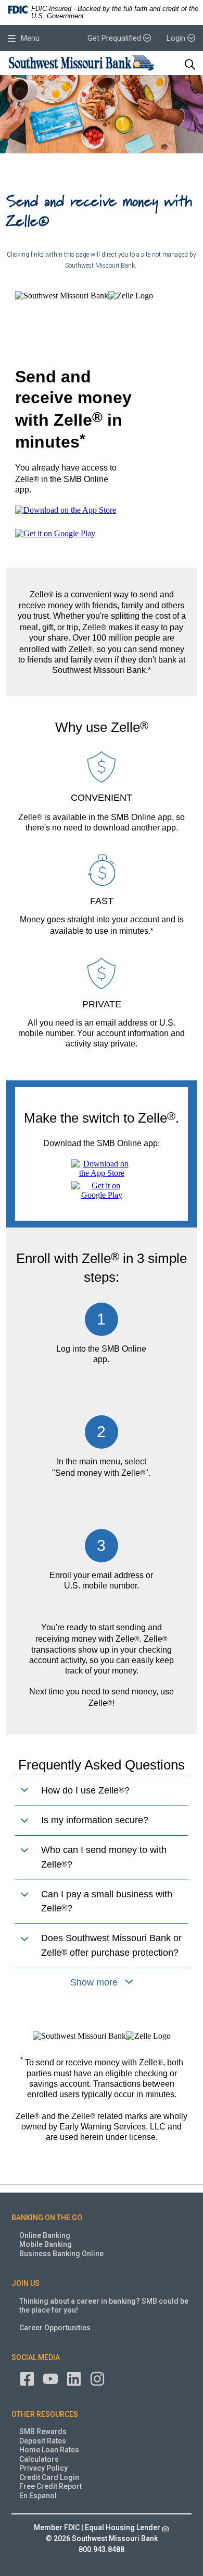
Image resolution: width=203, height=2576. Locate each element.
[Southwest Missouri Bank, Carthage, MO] (81, 64)
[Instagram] (97, 2378)
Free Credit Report (50, 2486)
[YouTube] (50, 2378)
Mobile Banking (46, 2244)
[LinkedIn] (74, 2378)
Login (177, 38)
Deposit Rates (43, 2441)
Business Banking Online (61, 2254)
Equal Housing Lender (123, 2527)
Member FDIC (57, 2527)
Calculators (39, 2459)
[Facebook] (27, 2378)
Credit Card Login (49, 2477)
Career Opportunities (55, 2328)
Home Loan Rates (49, 2450)
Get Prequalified (115, 38)
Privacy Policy (43, 2468)
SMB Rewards (43, 2431)
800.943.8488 (102, 2549)
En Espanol (38, 2496)
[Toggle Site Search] (190, 65)
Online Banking (45, 2235)
